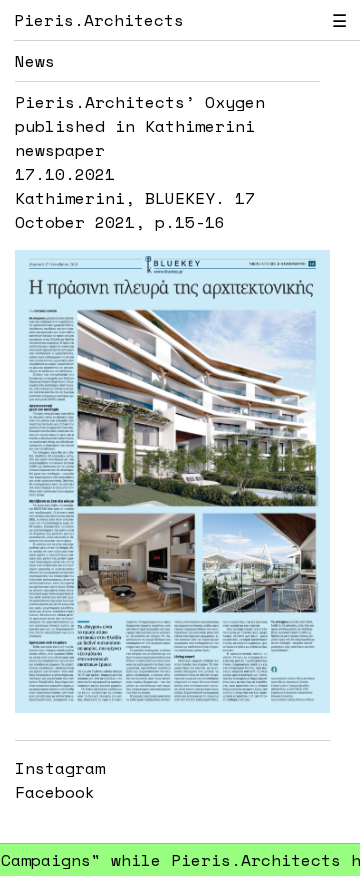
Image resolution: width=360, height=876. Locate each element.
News (35, 61)
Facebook (55, 792)
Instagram (60, 768)
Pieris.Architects (99, 20)
